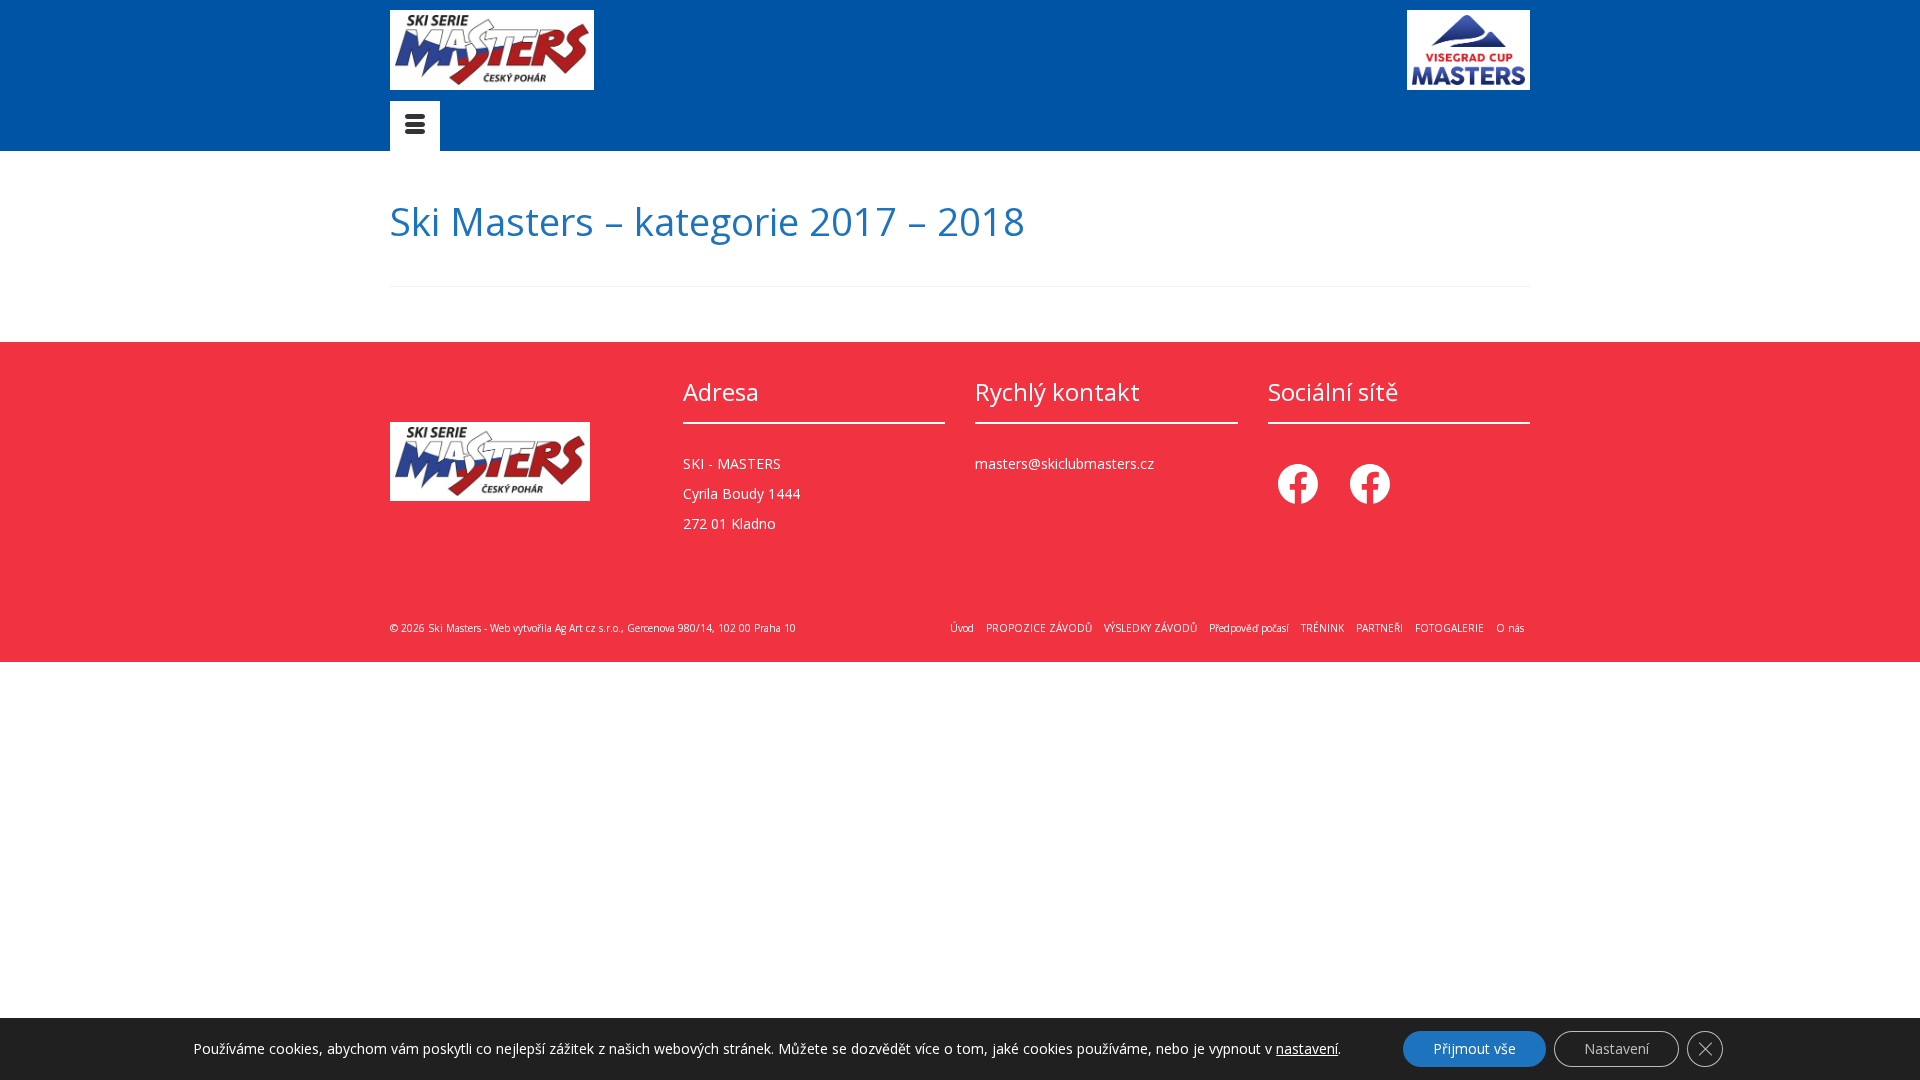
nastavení (1307, 1049)
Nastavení (1616, 1048)
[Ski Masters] (570, 50)
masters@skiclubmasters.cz (1064, 463)
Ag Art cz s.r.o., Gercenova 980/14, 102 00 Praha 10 (675, 628)
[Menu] (415, 126)
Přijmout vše (1474, 1048)
